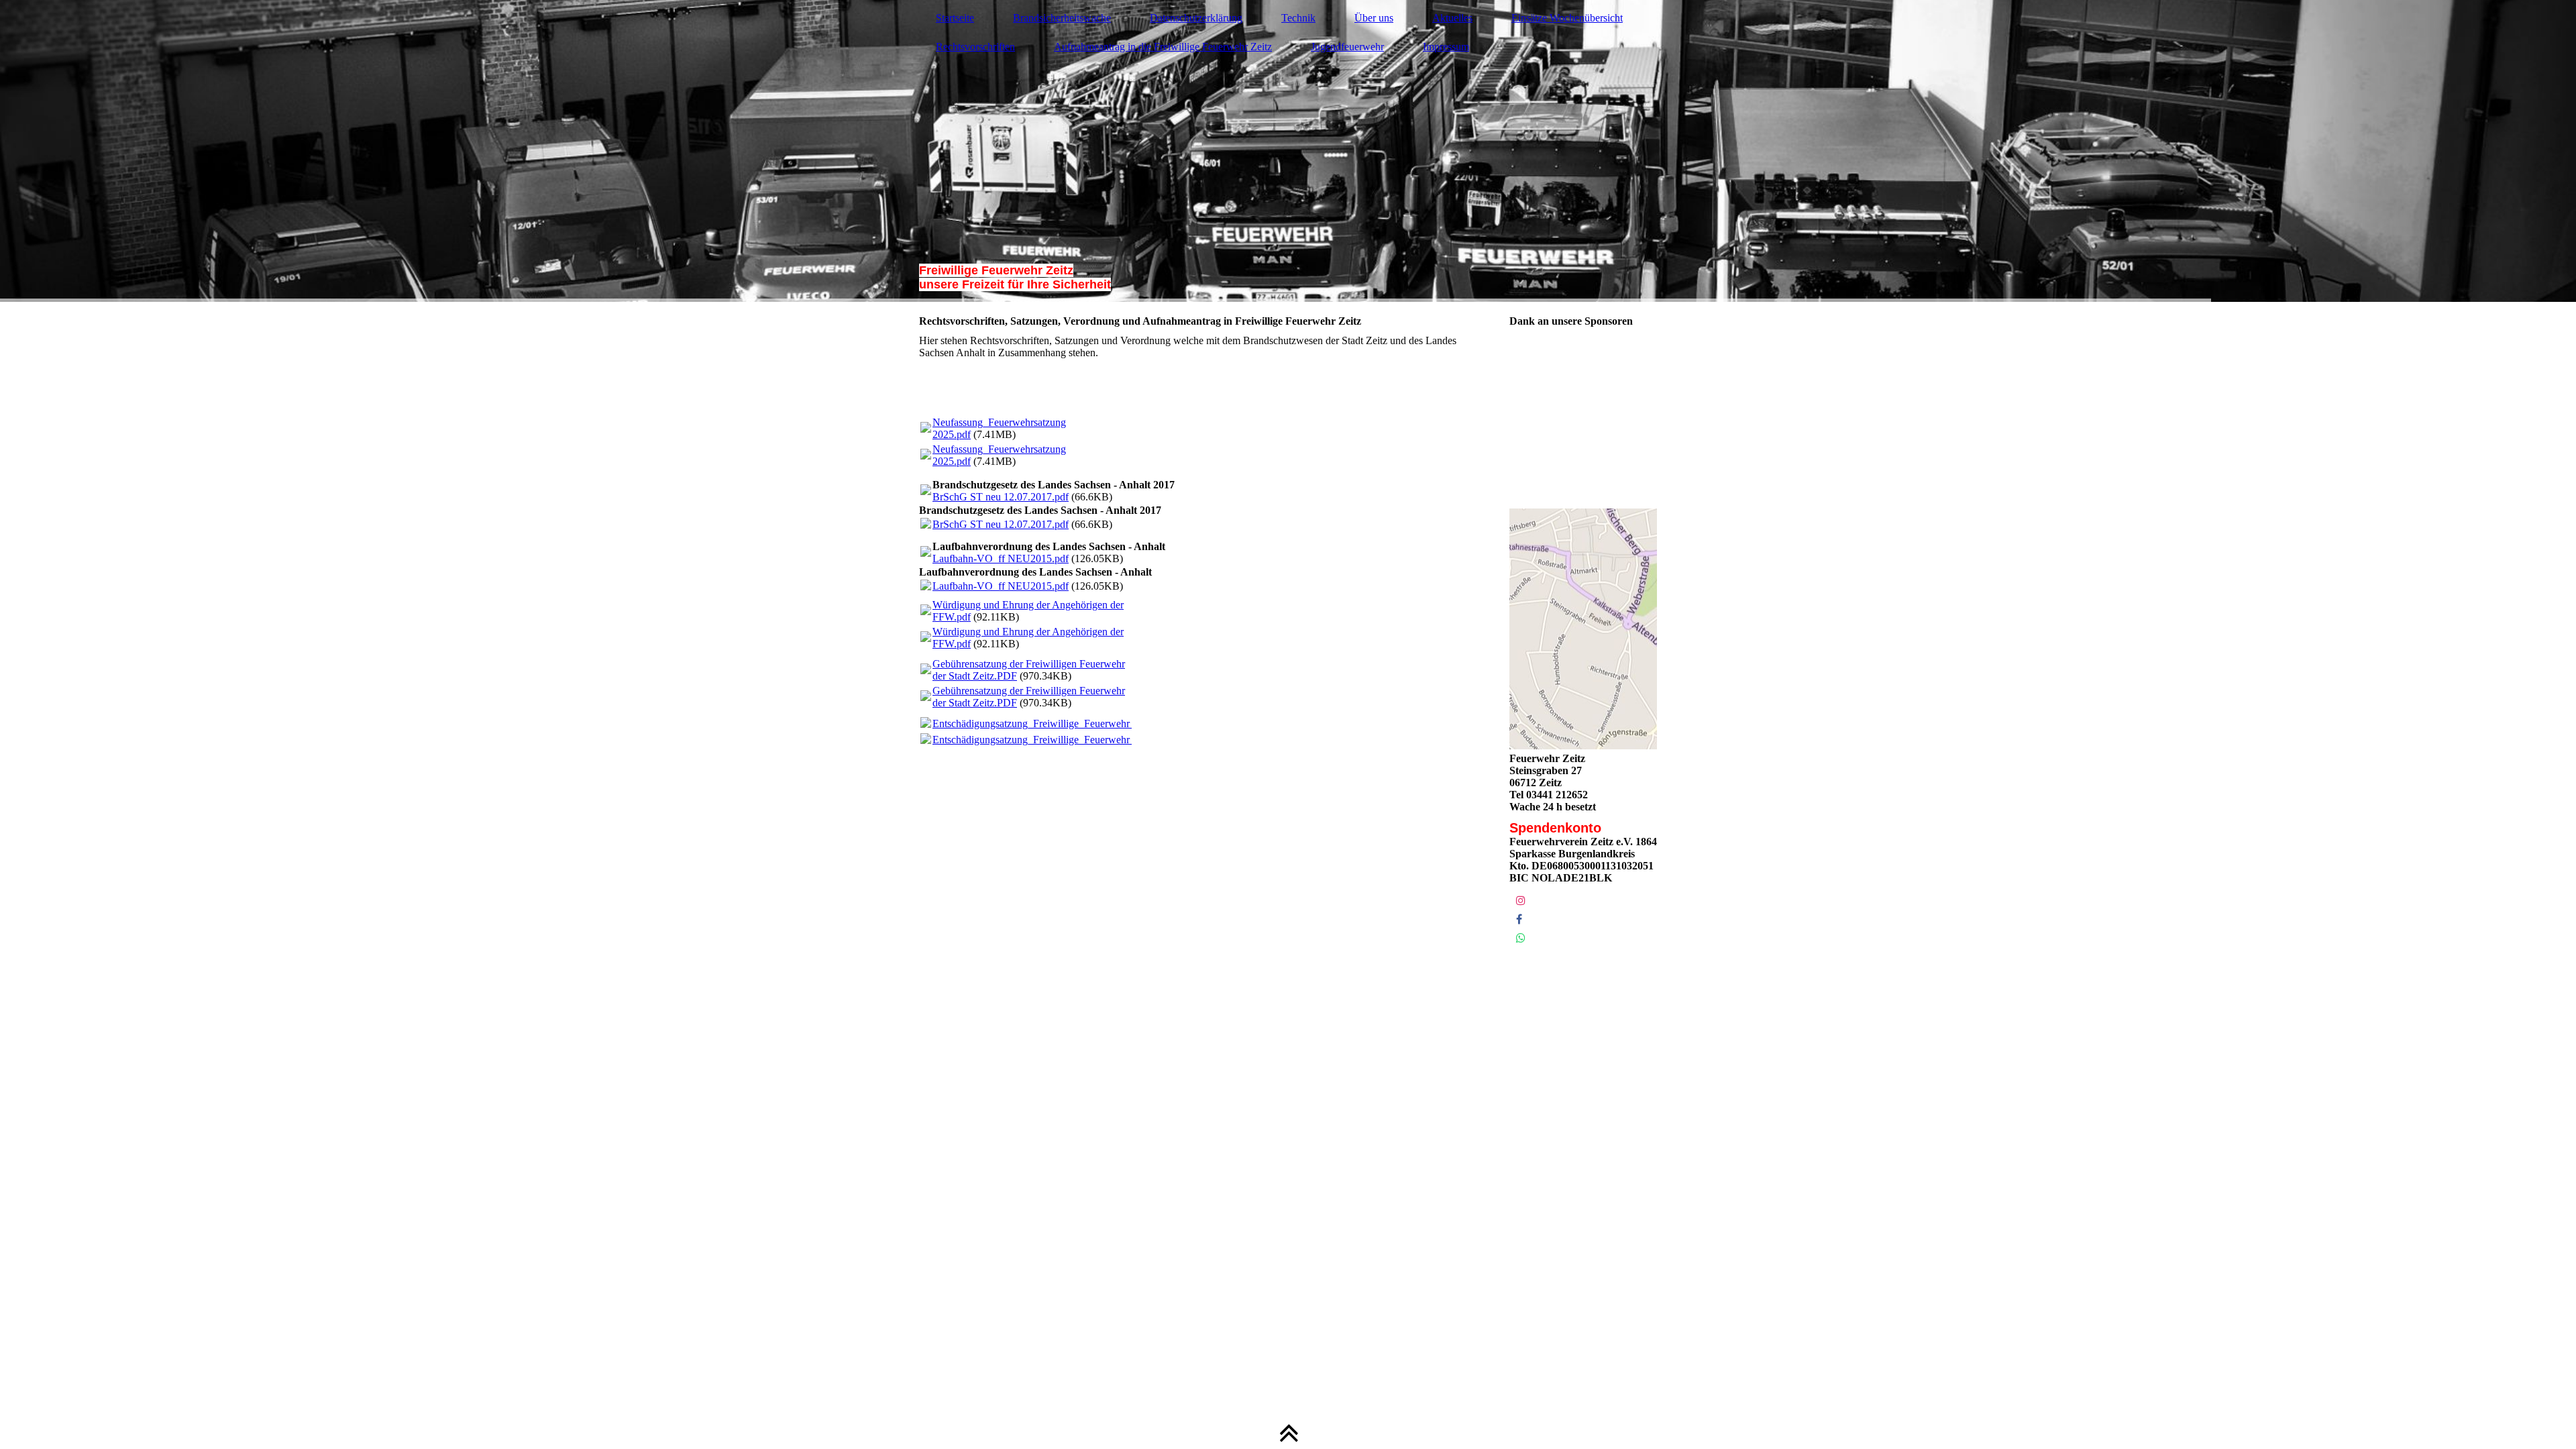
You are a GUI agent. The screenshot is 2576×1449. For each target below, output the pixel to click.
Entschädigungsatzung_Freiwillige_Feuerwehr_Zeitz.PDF (1056, 723)
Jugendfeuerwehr (1347, 47)
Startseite (955, 18)
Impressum (1446, 47)
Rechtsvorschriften (975, 47)
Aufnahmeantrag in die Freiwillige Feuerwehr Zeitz (1163, 47)
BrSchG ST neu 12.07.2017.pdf (1001, 497)
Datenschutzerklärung (1196, 18)
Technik (1298, 18)
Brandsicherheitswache (1062, 18)
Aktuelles (1452, 18)
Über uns (1374, 18)
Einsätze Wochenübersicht (1567, 18)
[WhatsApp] (1521, 938)
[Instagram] (1521, 901)
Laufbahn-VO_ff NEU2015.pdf (1001, 558)
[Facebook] (1519, 919)
